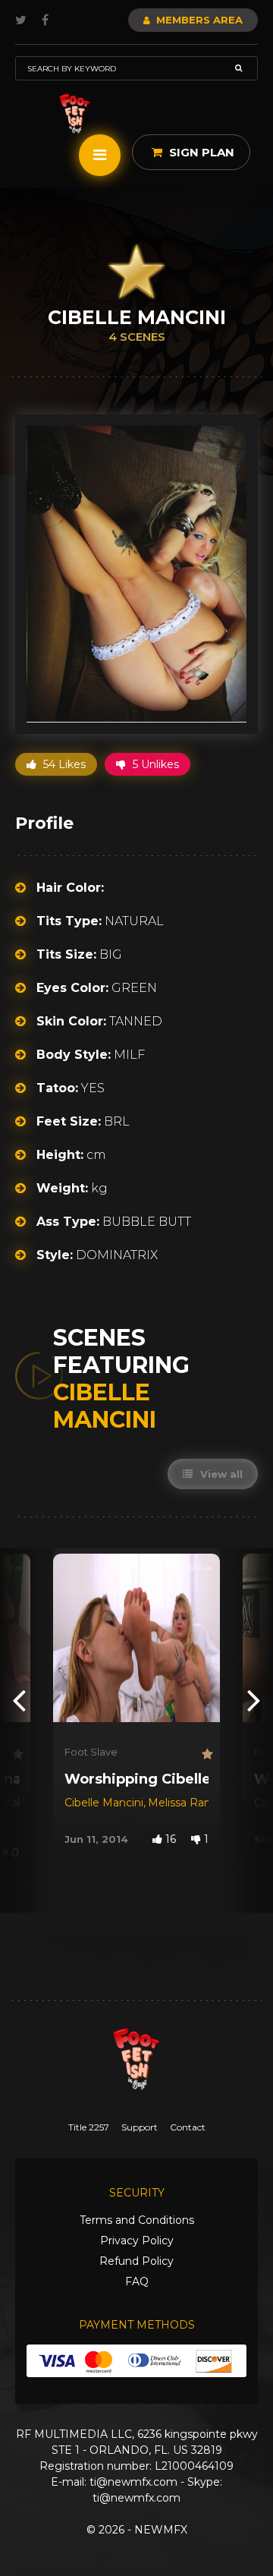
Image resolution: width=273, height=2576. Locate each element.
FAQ (137, 2282)
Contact (188, 2127)
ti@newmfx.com (133, 2482)
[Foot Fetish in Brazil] (75, 113)
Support (140, 2127)
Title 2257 (89, 2127)
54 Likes (63, 764)
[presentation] (19, 1699)
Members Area (198, 20)
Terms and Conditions (137, 2220)
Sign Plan (200, 152)
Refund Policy (136, 2261)
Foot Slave (91, 1752)
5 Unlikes (154, 764)
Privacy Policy (137, 2241)
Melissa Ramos (188, 1803)
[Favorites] (16, 1754)
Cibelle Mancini (104, 1803)
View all (220, 1474)
